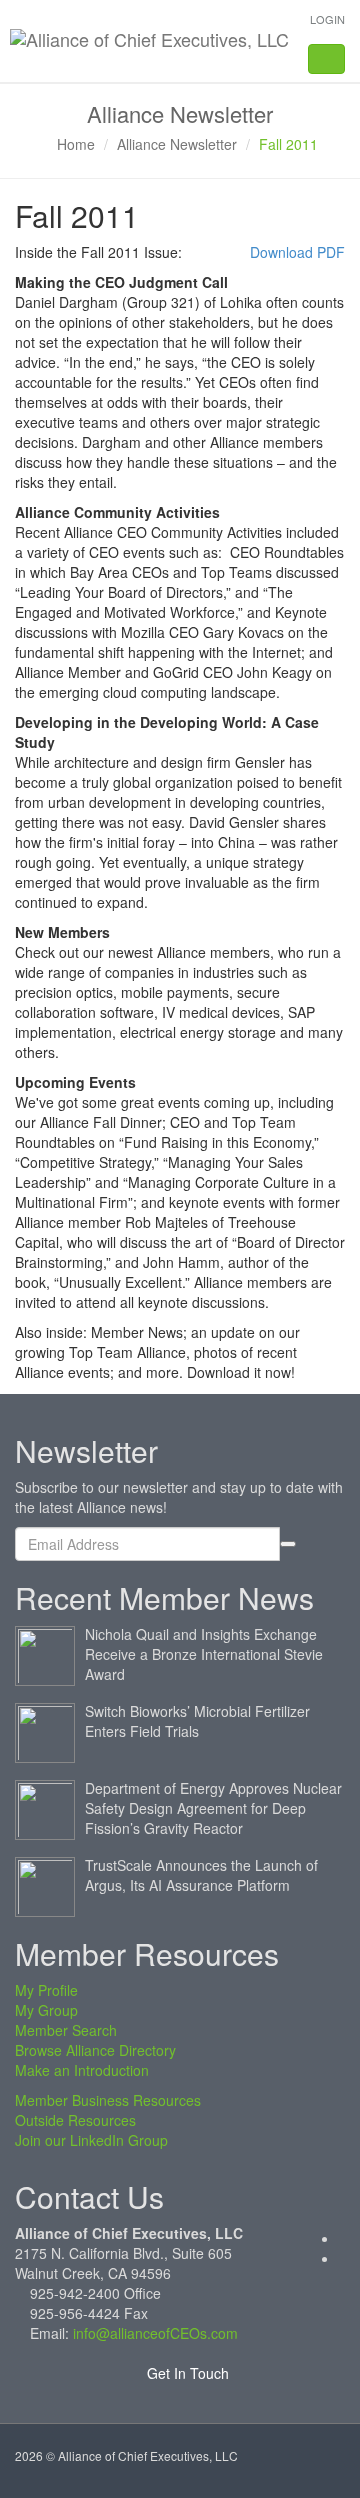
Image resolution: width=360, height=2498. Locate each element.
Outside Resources (75, 2120)
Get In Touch (186, 2373)
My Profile (46, 1990)
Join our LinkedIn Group (91, 2140)
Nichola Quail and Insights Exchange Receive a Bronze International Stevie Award (204, 1654)
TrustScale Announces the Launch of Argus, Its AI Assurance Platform (201, 1875)
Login (327, 19)
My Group (46, 2010)
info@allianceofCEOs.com (155, 2333)
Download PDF (297, 252)
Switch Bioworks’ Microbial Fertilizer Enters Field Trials (197, 1721)
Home (76, 144)
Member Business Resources (108, 2100)
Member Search (66, 2030)
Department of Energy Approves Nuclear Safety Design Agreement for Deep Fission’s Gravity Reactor (213, 1808)
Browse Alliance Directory (95, 2050)
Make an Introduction (82, 2070)
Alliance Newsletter (177, 144)
